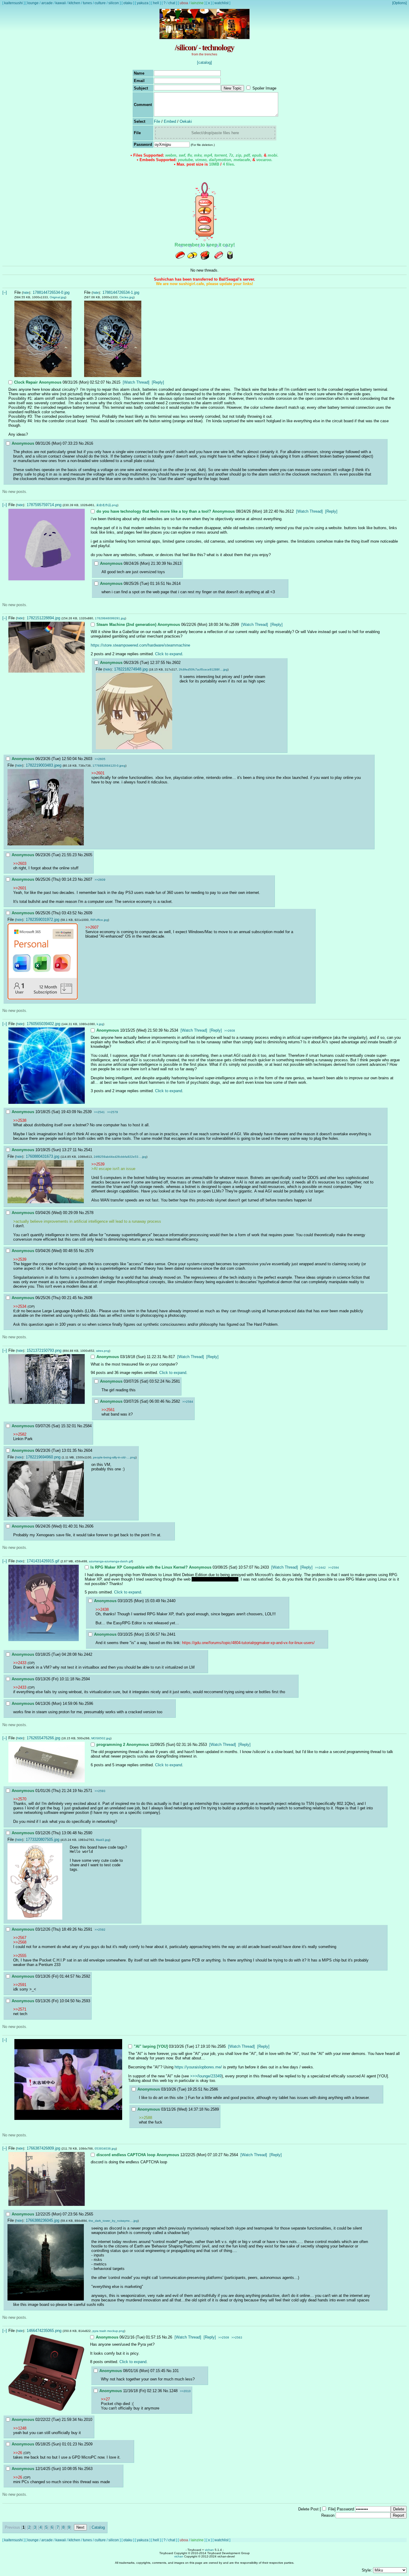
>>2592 (100, 1930)
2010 (88, 2420)
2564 (234, 2155)
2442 (88, 1654)
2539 (87, 1112)
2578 (89, 1213)
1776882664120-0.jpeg (109, 766)
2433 (265, 1567)
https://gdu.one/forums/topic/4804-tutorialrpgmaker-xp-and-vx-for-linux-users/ (248, 1643)
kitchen (74, 3)
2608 (88, 1298)
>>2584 (188, 1402)
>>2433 (20, 1663)
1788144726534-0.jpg (51, 292)
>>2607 (92, 927)
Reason (328, 2515)
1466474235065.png (44, 2331)
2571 (88, 1791)
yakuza (143, 3)
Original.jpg (57, 297)
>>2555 (20, 1956)
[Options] (399, 3)
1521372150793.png (44, 1350)
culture (100, 3)
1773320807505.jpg (43, 1839)
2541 (88, 1150)
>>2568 (20, 1942)
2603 (88, 759)
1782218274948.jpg (131, 669)
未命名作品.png (107, 505)
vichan (209, 2550)
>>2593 (100, 1791)
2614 (176, 584)
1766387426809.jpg (43, 2148)
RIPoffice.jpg (99, 920)
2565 (89, 2214)
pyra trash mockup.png (108, 2331)
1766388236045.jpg (43, 2220)
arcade (47, 3)
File (157, 121)
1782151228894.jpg (43, 618)
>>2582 (20, 1434)
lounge (33, 3)
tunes (87, 3)
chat (172, 3)
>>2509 (224, 2337)
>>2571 (20, 2009)
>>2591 (20, 1985)
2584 (87, 1426)
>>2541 (99, 1112)
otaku (128, 3)
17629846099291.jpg (110, 618)
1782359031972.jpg (43, 920)
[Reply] (158, 382)
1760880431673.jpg (43, 1156)
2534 (174, 1030)
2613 (177, 563)
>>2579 (113, 1112)
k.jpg (100, 1024)
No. (109, 382)
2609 (88, 913)
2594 (86, 1679)
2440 (171, 1601)
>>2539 (98, 1164)
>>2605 (100, 759)
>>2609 (100, 880)
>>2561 (108, 1410)
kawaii (61, 3)
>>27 (105, 2399)
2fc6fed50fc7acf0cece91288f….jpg (203, 669)
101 (176, 2371)
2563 (88, 2469)
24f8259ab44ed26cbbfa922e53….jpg (120, 1157)
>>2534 (20, 1306)
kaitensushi (13, 3)
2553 (203, 1745)
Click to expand (169, 654)
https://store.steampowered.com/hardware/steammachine (140, 645)
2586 (214, 2089)
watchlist (221, 3)
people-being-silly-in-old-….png (114, 1457)
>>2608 (230, 1031)
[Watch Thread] (136, 382)
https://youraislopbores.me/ (198, 2067)
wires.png (103, 1351)
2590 (88, 1833)
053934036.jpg (105, 2149)
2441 (171, 1634)
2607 (88, 879)
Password (345, 2509)
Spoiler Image (264, 88)
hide (26, 293)
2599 (235, 625)
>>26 (18, 2453)
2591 (88, 1929)
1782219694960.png (43, 1457)
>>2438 (102, 1609)
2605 (88, 855)
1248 (173, 2391)
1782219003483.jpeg (44, 765)
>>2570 (20, 1799)
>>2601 (98, 773)
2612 (290, 511)
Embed (170, 121)
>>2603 (20, 864)
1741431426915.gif (43, 1561)
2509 (88, 2444)
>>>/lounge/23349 (206, 2076)
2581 (176, 1381)
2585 (222, 2046)
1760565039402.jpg (43, 1024)
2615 (116, 382)
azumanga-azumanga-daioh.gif (110, 1561)
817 (172, 1357)
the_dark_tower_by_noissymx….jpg (113, 2221)
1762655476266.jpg (43, 1738)
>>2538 (20, 1120)
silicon (114, 3)
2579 (89, 1251)
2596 (89, 1704)
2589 (215, 2109)
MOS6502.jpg (101, 1738)
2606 (89, 1526)
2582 (176, 1401)
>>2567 (20, 1938)
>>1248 (20, 2428)
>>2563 (237, 2337)
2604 (88, 1450)
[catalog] (205, 62)
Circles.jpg (127, 297)
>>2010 (185, 2391)
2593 (86, 2001)
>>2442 (320, 1568)
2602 (176, 663)
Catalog (98, 2527)
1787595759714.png (44, 505)
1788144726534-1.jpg (121, 292)
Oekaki (186, 121)
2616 (89, 443)
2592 (86, 1976)
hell (156, 3)
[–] (5, 292)
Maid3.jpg (103, 1840)
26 (170, 2337)
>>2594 (334, 1568)
